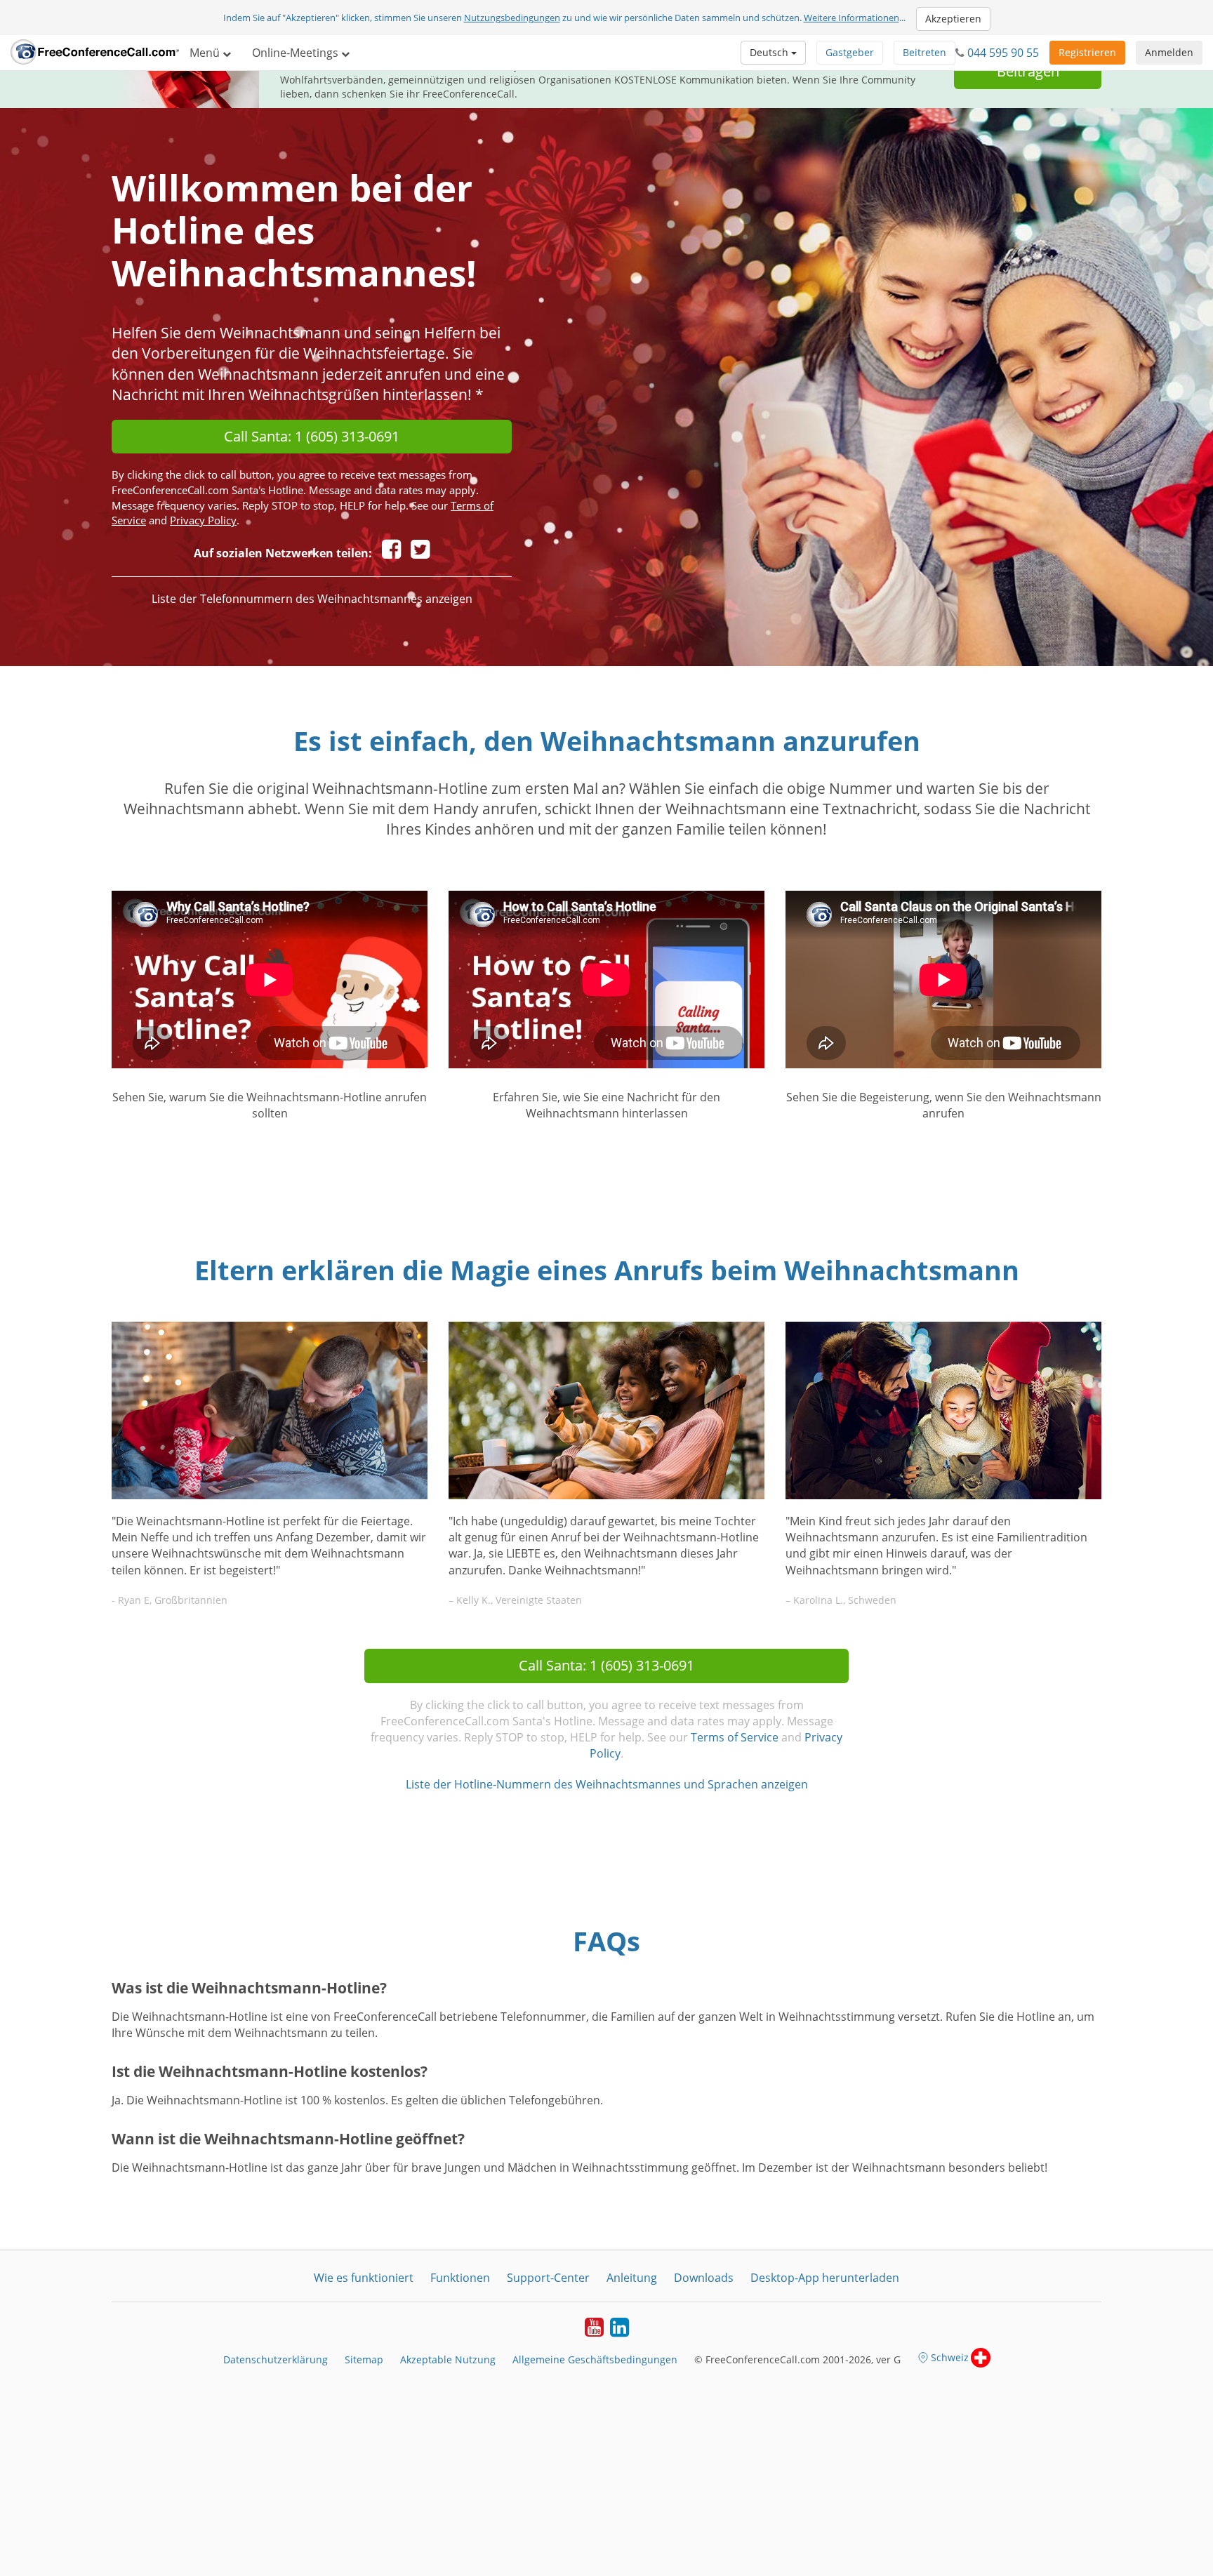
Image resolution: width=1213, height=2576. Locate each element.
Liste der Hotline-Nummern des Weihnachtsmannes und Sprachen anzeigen (607, 1784)
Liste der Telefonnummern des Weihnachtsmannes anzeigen (312, 599)
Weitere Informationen (851, 18)
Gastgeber (850, 52)
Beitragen (1028, 71)
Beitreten (924, 52)
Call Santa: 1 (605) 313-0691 (312, 436)
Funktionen (460, 2278)
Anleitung (632, 2278)
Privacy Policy (203, 520)
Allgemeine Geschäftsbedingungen (595, 2359)
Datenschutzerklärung (276, 2359)
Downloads (704, 2278)
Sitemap (364, 2359)
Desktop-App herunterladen (825, 2278)
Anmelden (1169, 52)
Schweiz (950, 2357)
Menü (206, 53)
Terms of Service (735, 1737)
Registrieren (1087, 52)
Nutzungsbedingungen (512, 18)
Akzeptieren (953, 19)
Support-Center (548, 2278)
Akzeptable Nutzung (448, 2359)
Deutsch (770, 52)
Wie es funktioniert (364, 2278)
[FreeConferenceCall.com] (95, 53)
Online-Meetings (297, 53)
